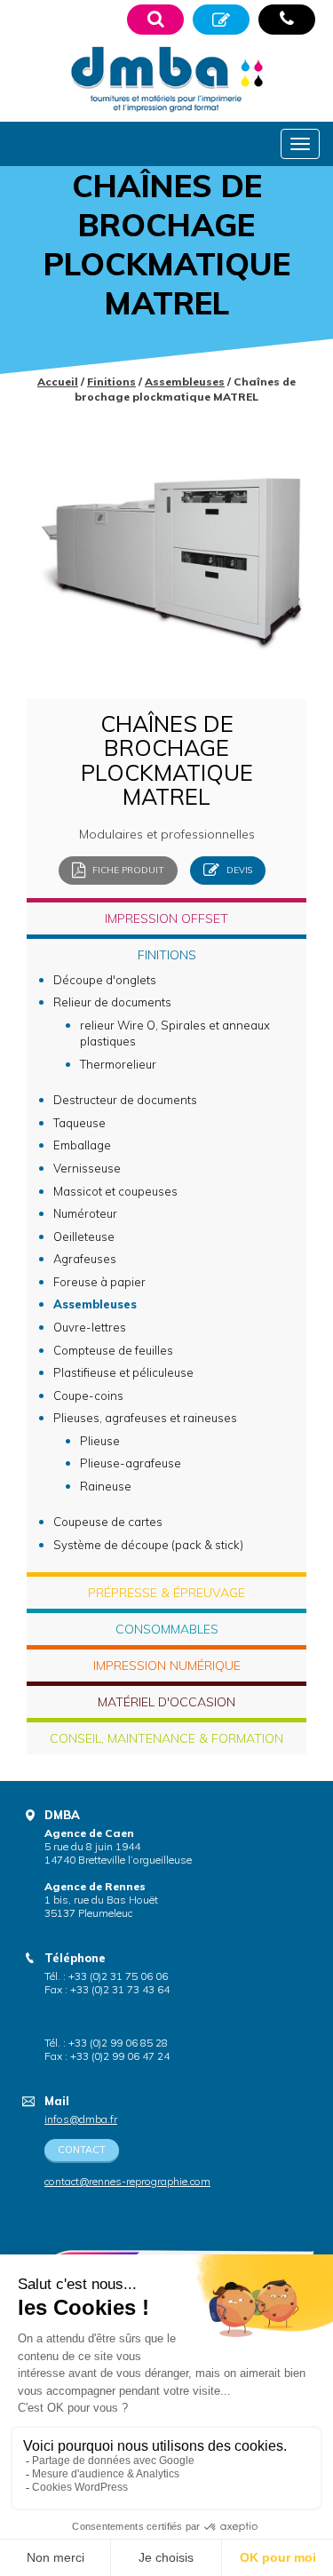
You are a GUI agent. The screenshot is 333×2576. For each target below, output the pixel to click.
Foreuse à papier (99, 1282)
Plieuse (100, 1441)
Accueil (58, 382)
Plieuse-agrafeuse (131, 1463)
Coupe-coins (88, 1395)
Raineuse (106, 1486)
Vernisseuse (87, 1168)
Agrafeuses (85, 1259)
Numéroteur (85, 1213)
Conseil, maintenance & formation (166, 1738)
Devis (238, 869)
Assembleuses (185, 382)
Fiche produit (127, 869)
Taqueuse (79, 1123)
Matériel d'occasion (166, 1702)
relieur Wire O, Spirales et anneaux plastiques (175, 1034)
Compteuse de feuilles (113, 1350)
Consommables (167, 1629)
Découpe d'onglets (105, 980)
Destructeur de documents (125, 1100)
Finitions (111, 382)
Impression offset (166, 918)
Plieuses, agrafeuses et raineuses (145, 1418)
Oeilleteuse (84, 1236)
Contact (82, 2150)
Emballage (82, 1145)
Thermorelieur (118, 1064)
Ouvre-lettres (90, 1327)
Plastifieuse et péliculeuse (123, 1372)
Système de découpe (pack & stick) (148, 1545)
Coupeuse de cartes (108, 1522)
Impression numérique (167, 1666)
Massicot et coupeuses (115, 1191)
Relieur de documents (112, 1002)
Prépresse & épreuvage (166, 1593)
